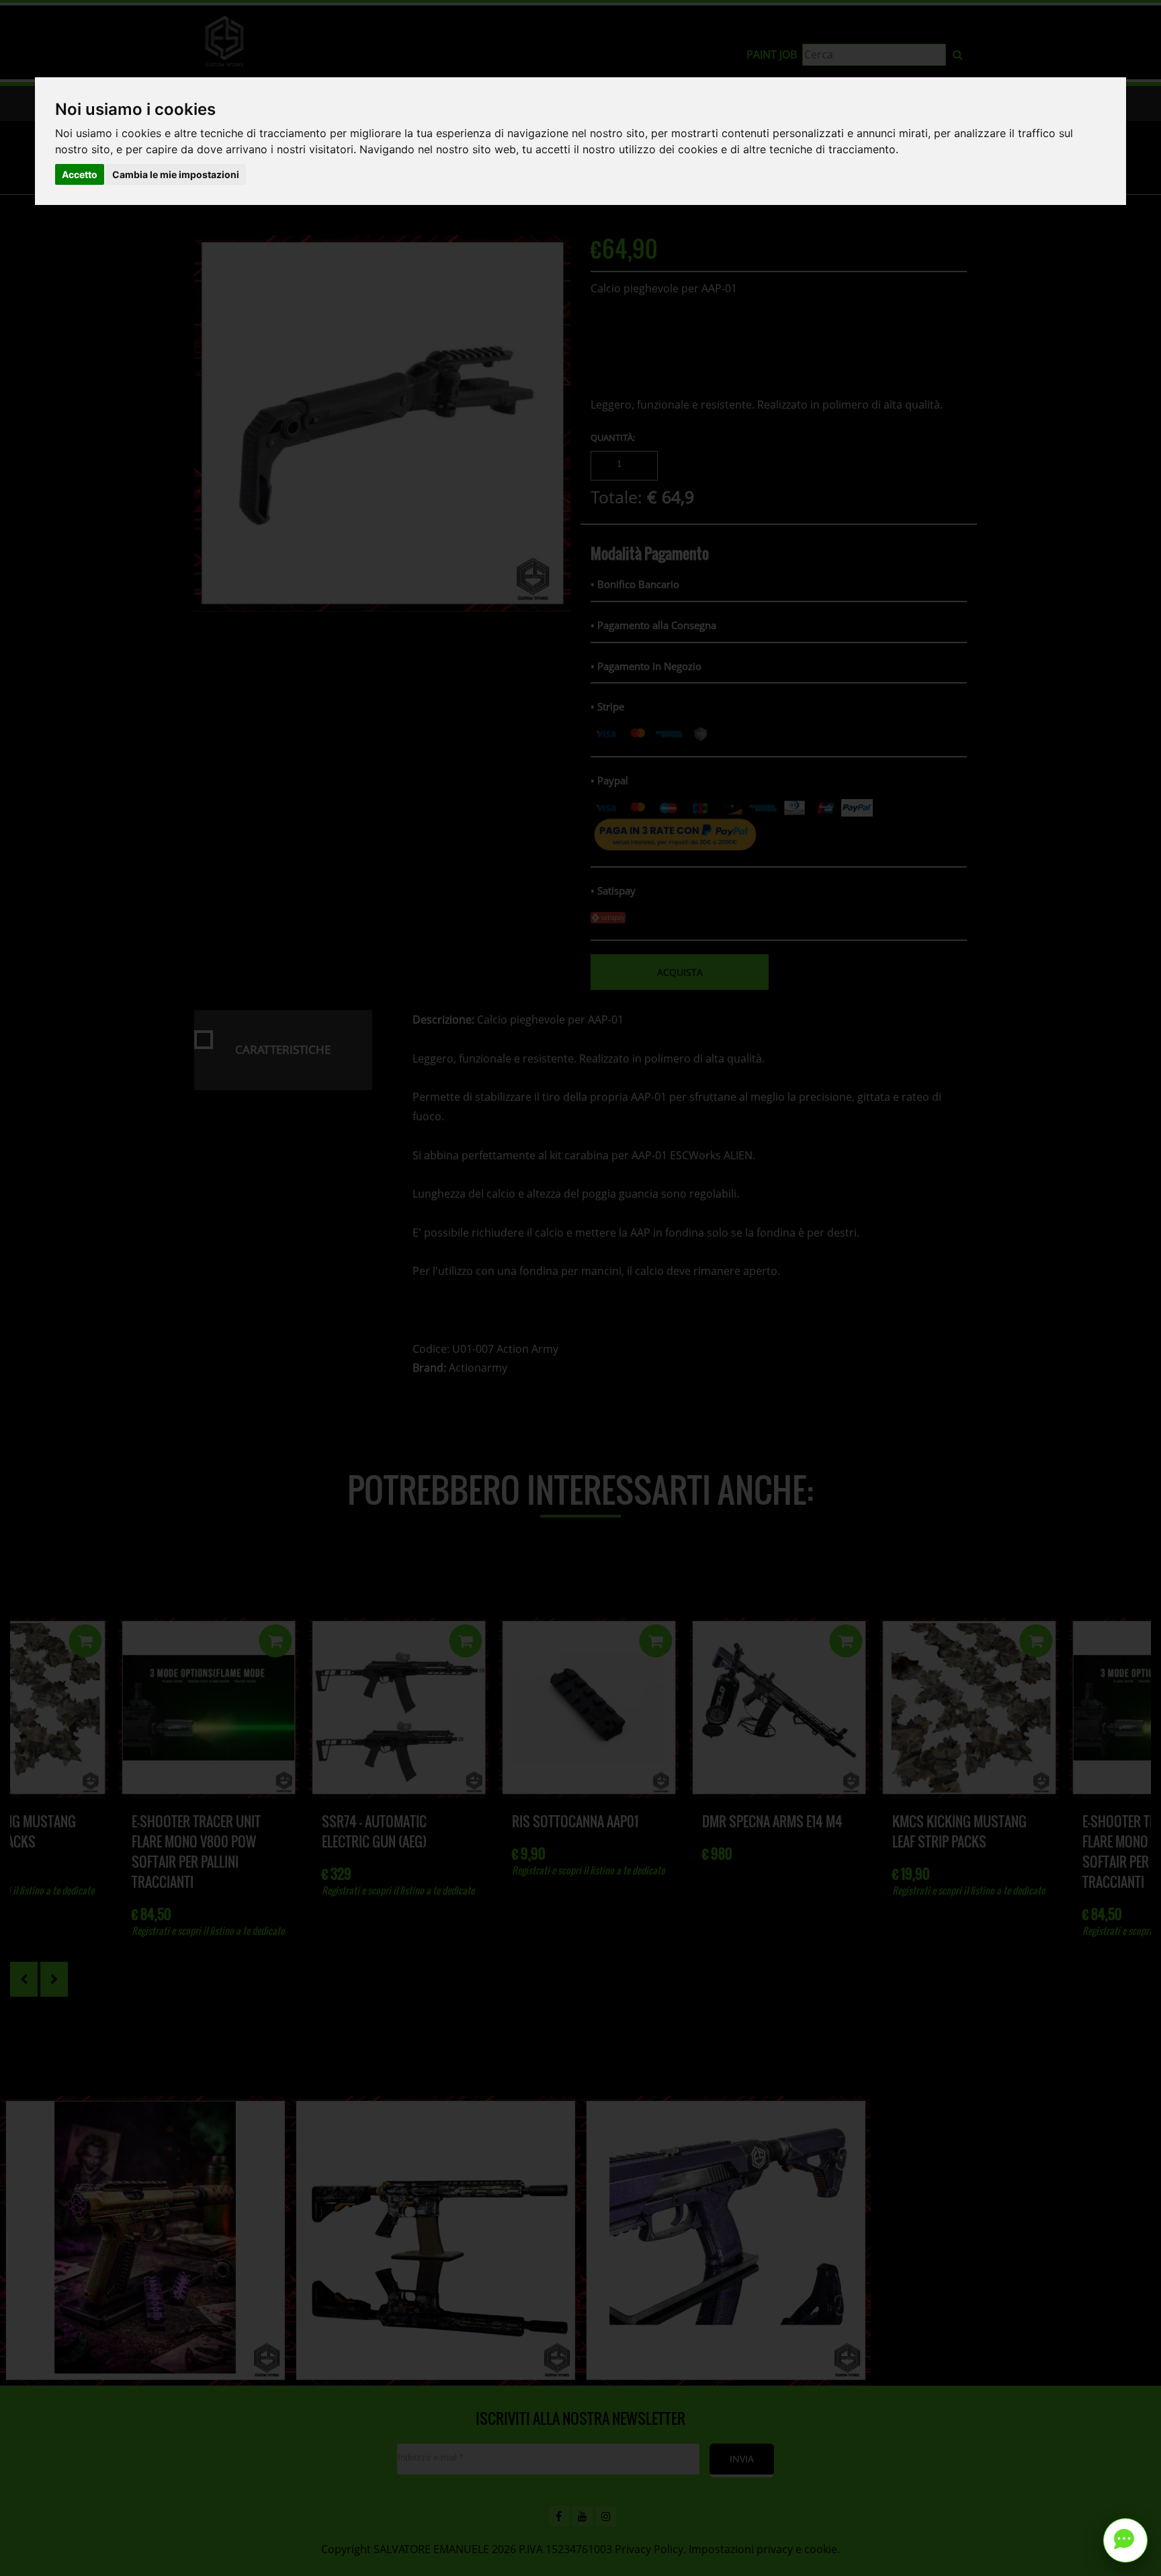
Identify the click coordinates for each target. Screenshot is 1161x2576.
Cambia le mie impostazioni (176, 174)
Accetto (80, 174)
